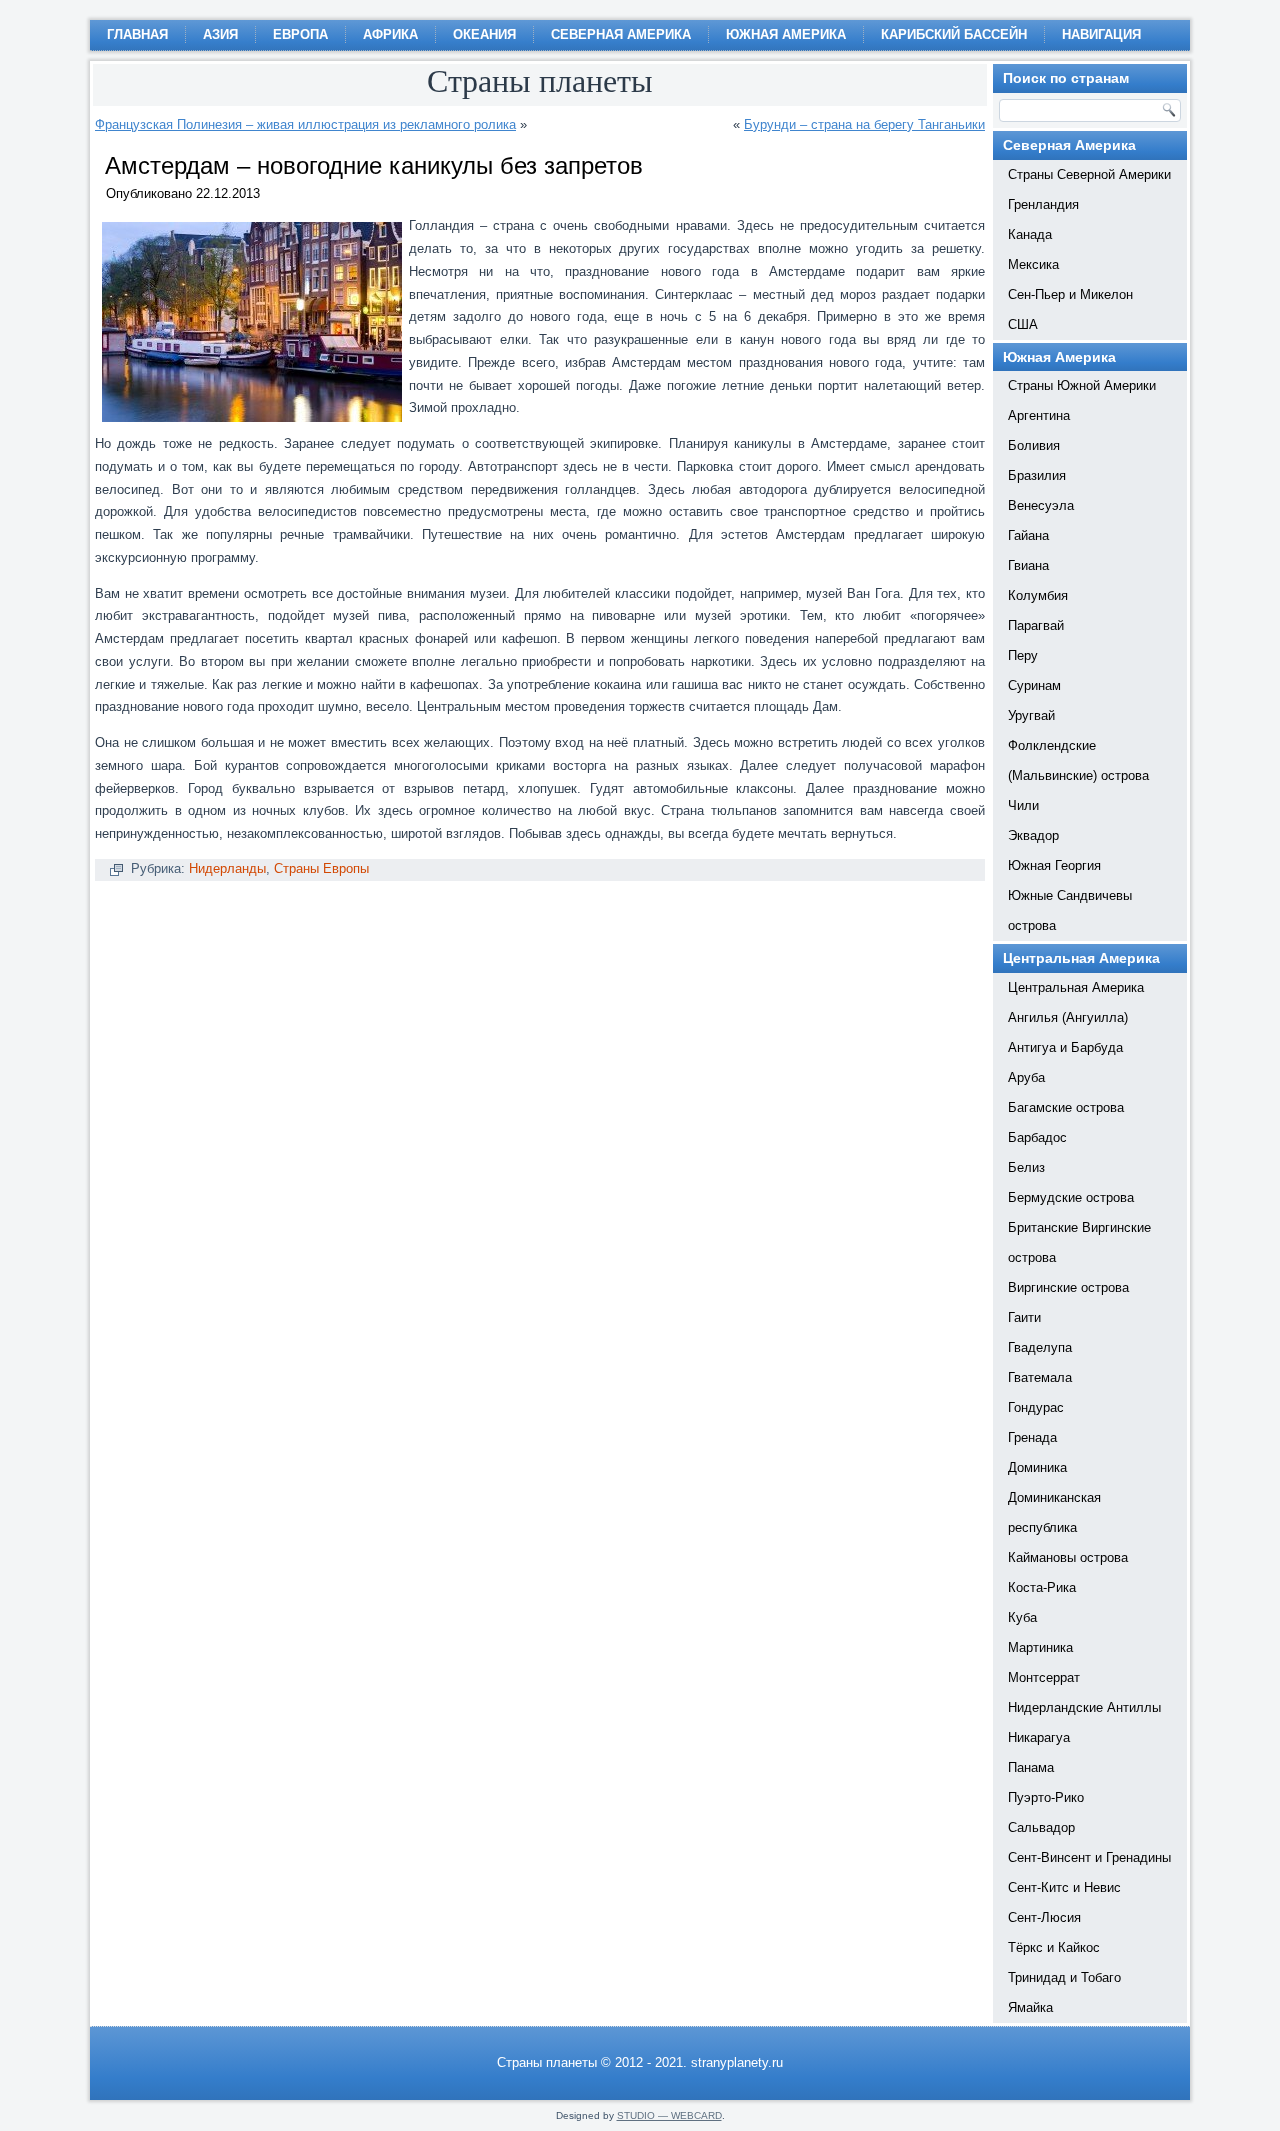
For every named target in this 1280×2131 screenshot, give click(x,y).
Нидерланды (227, 868)
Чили (1023, 805)
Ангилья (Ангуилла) (1068, 1017)
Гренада (1032, 1437)
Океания (484, 34)
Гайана (1028, 535)
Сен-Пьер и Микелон (1070, 294)
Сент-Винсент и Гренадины (1089, 1857)
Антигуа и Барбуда (1065, 1047)
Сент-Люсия (1044, 1917)
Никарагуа (1039, 1737)
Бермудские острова (1071, 1197)
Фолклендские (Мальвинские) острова (1078, 760)
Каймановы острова (1068, 1557)
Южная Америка (786, 34)
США (1023, 324)
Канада (1030, 234)
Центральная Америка (1076, 987)
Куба (1022, 1617)
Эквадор (1033, 835)
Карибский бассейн (954, 34)
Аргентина (1039, 415)
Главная (137, 34)
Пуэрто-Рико (1046, 1797)
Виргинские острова (1068, 1287)
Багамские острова (1066, 1107)
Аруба (1026, 1077)
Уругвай (1031, 715)
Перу (1023, 655)
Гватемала (1040, 1377)
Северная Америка (621, 34)
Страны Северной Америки (1089, 174)
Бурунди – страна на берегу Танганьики (864, 124)
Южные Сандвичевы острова (1070, 910)
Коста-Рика (1042, 1587)
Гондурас (1036, 1407)
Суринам (1034, 685)
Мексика (1033, 264)
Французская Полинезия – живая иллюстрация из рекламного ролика (305, 124)
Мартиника (1040, 1647)
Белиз (1026, 1167)
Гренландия (1043, 204)
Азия (220, 34)
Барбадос (1037, 1137)
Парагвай (1036, 625)
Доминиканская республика (1054, 1512)
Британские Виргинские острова (1079, 1242)
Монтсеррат (1044, 1677)
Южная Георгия (1054, 865)
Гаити (1024, 1317)
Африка (390, 34)
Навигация (1101, 34)
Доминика (1037, 1467)
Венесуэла (1041, 505)
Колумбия (1038, 595)
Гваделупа (1040, 1347)
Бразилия (1037, 475)
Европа (300, 34)
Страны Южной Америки (1082, 385)
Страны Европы (321, 868)
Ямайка (1030, 2007)
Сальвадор (1041, 1827)
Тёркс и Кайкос (1054, 1947)
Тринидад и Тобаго (1064, 1977)
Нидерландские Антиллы (1084, 1707)
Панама (1031, 1767)
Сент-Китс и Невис (1064, 1887)
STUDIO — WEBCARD (669, 2115)
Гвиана (1028, 565)
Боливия (1034, 445)
